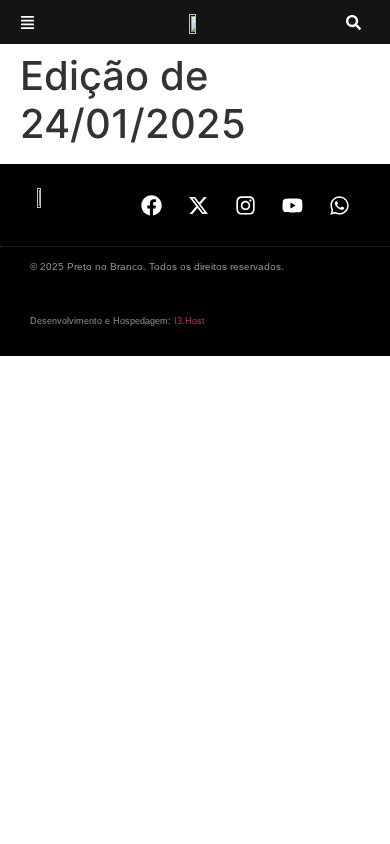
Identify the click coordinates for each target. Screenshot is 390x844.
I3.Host (189, 321)
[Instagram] (245, 205)
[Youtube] (292, 205)
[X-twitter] (198, 205)
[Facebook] (151, 205)
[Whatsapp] (339, 205)
